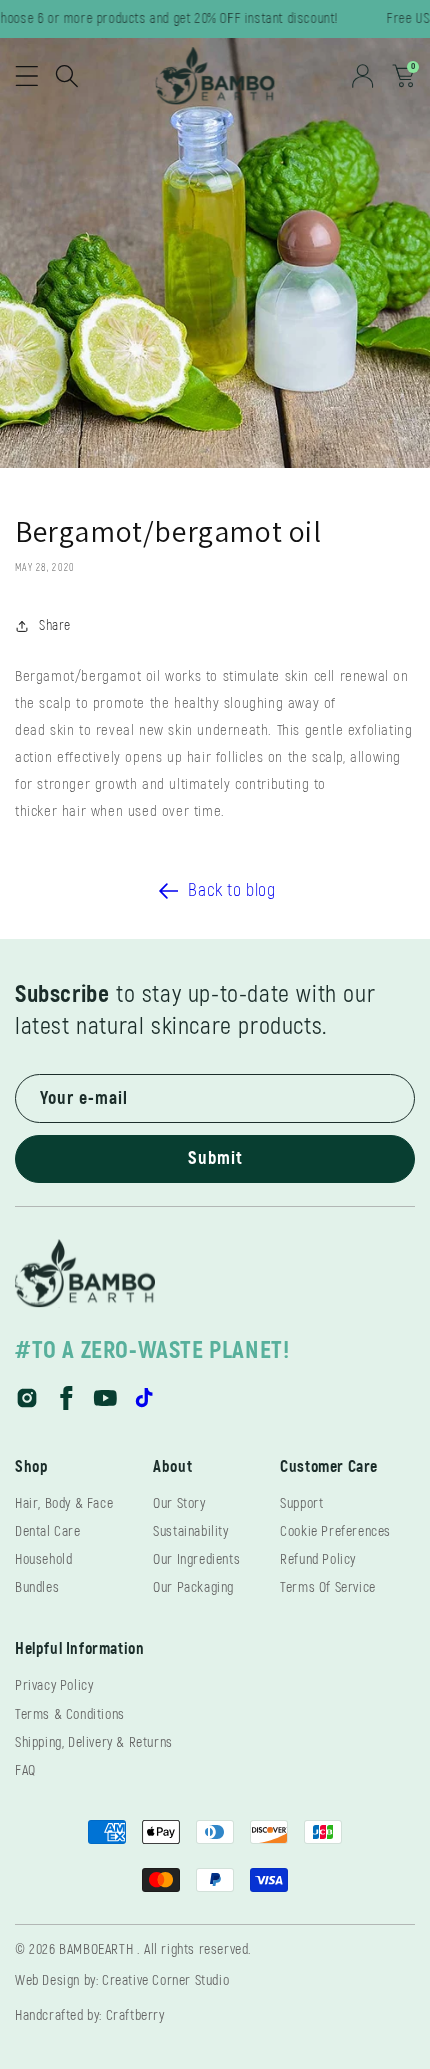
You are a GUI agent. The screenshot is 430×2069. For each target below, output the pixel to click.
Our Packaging (193, 1587)
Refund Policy (318, 1559)
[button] (27, 76)
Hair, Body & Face (64, 1503)
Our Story (179, 1503)
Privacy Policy (54, 1685)
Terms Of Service (328, 1587)
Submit (215, 1158)
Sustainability (190, 1531)
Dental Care (48, 1531)
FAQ (25, 1770)
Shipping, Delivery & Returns (94, 1742)
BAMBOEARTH (96, 1949)
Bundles (37, 1587)
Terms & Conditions (70, 1714)
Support (301, 1503)
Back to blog (231, 890)
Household (43, 1559)
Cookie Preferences (335, 1531)
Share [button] (55, 625)
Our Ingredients (196, 1559)
